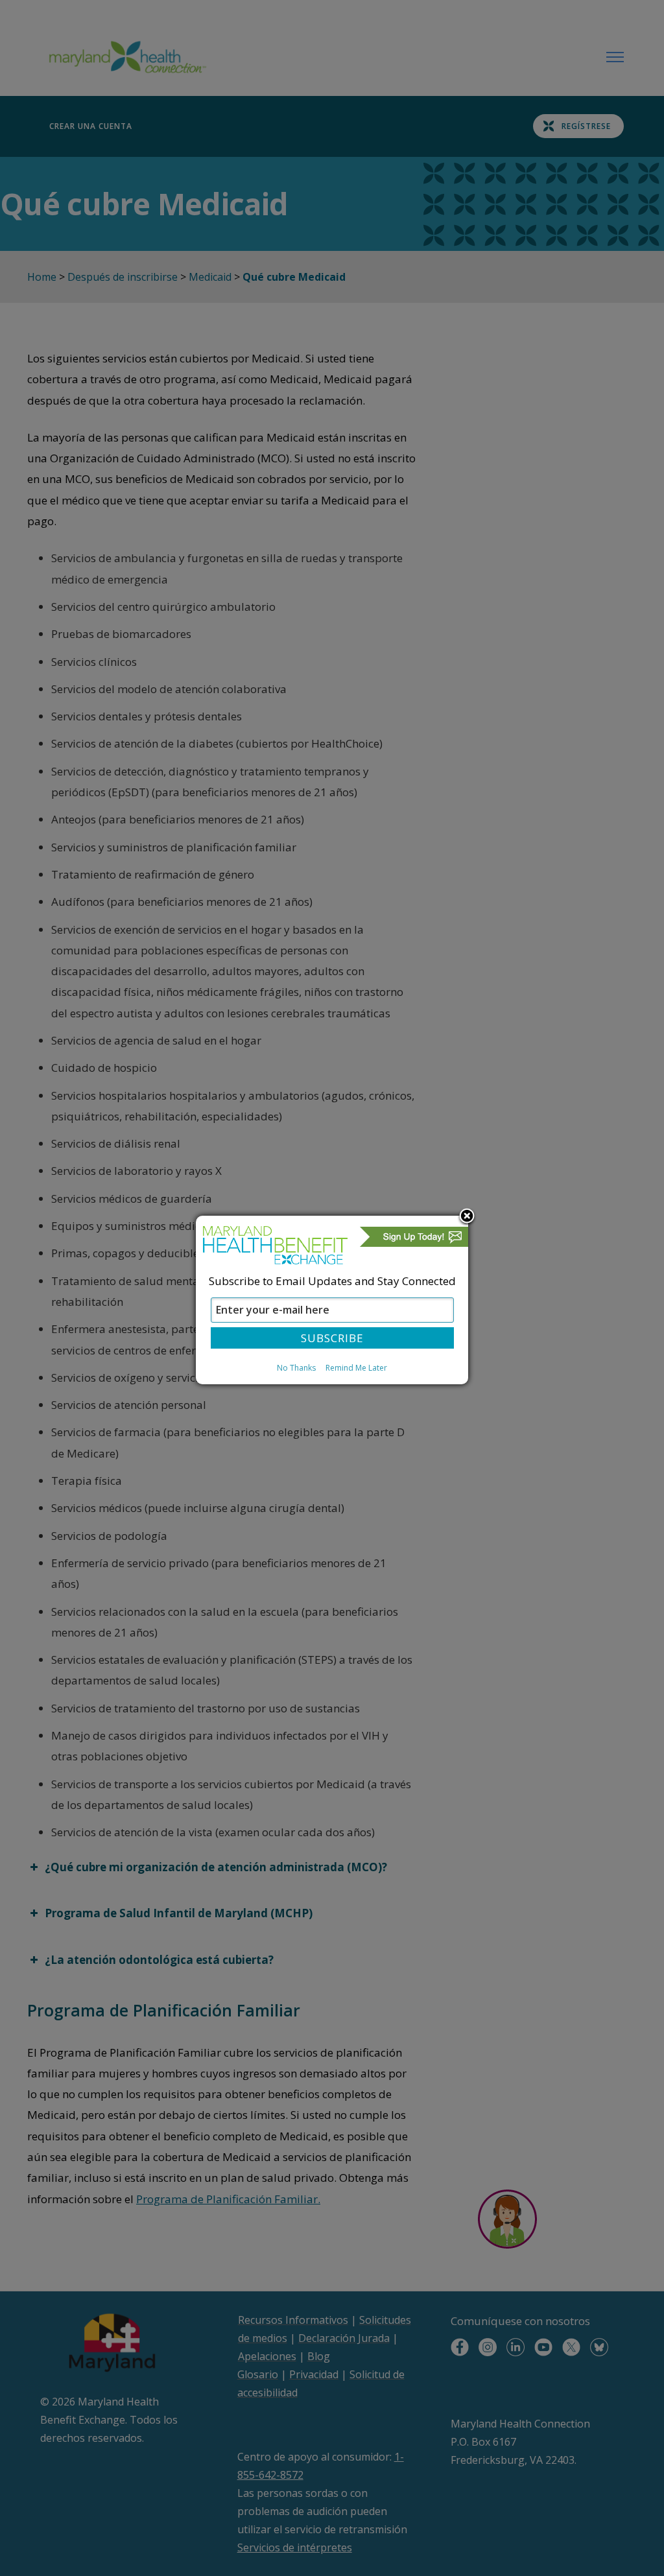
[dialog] (332, 1300)
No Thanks (296, 1368)
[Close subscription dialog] (467, 1217)
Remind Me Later (356, 1368)
